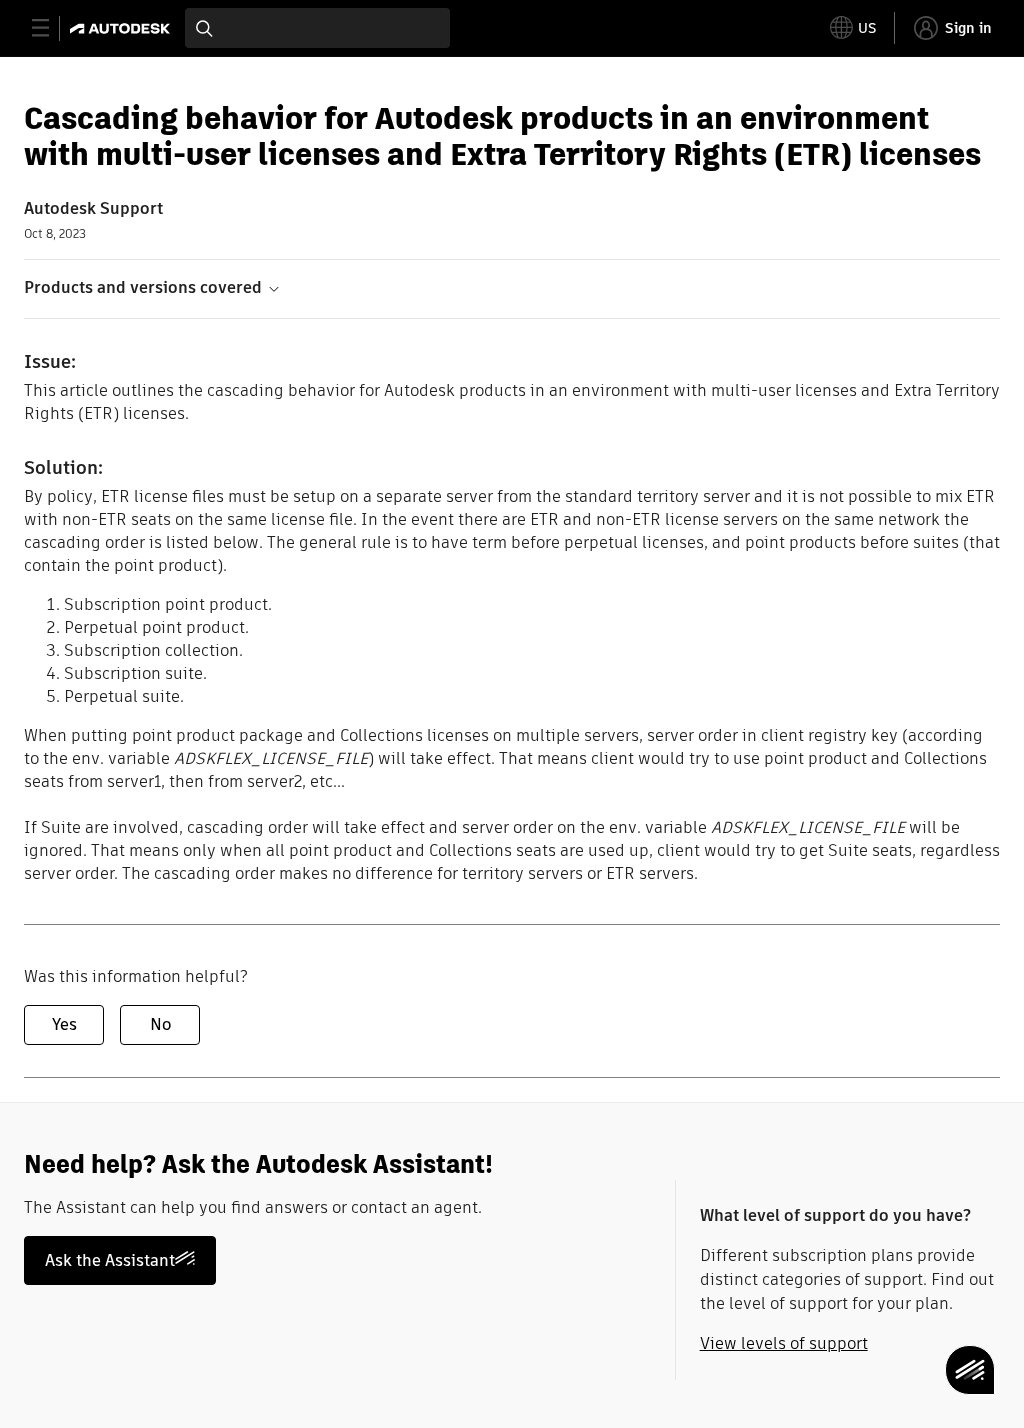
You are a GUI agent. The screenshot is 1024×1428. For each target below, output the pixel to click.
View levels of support (784, 1343)
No (160, 1024)
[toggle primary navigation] (51, 28)
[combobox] (317, 28)
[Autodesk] (122, 28)
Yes (64, 1024)
